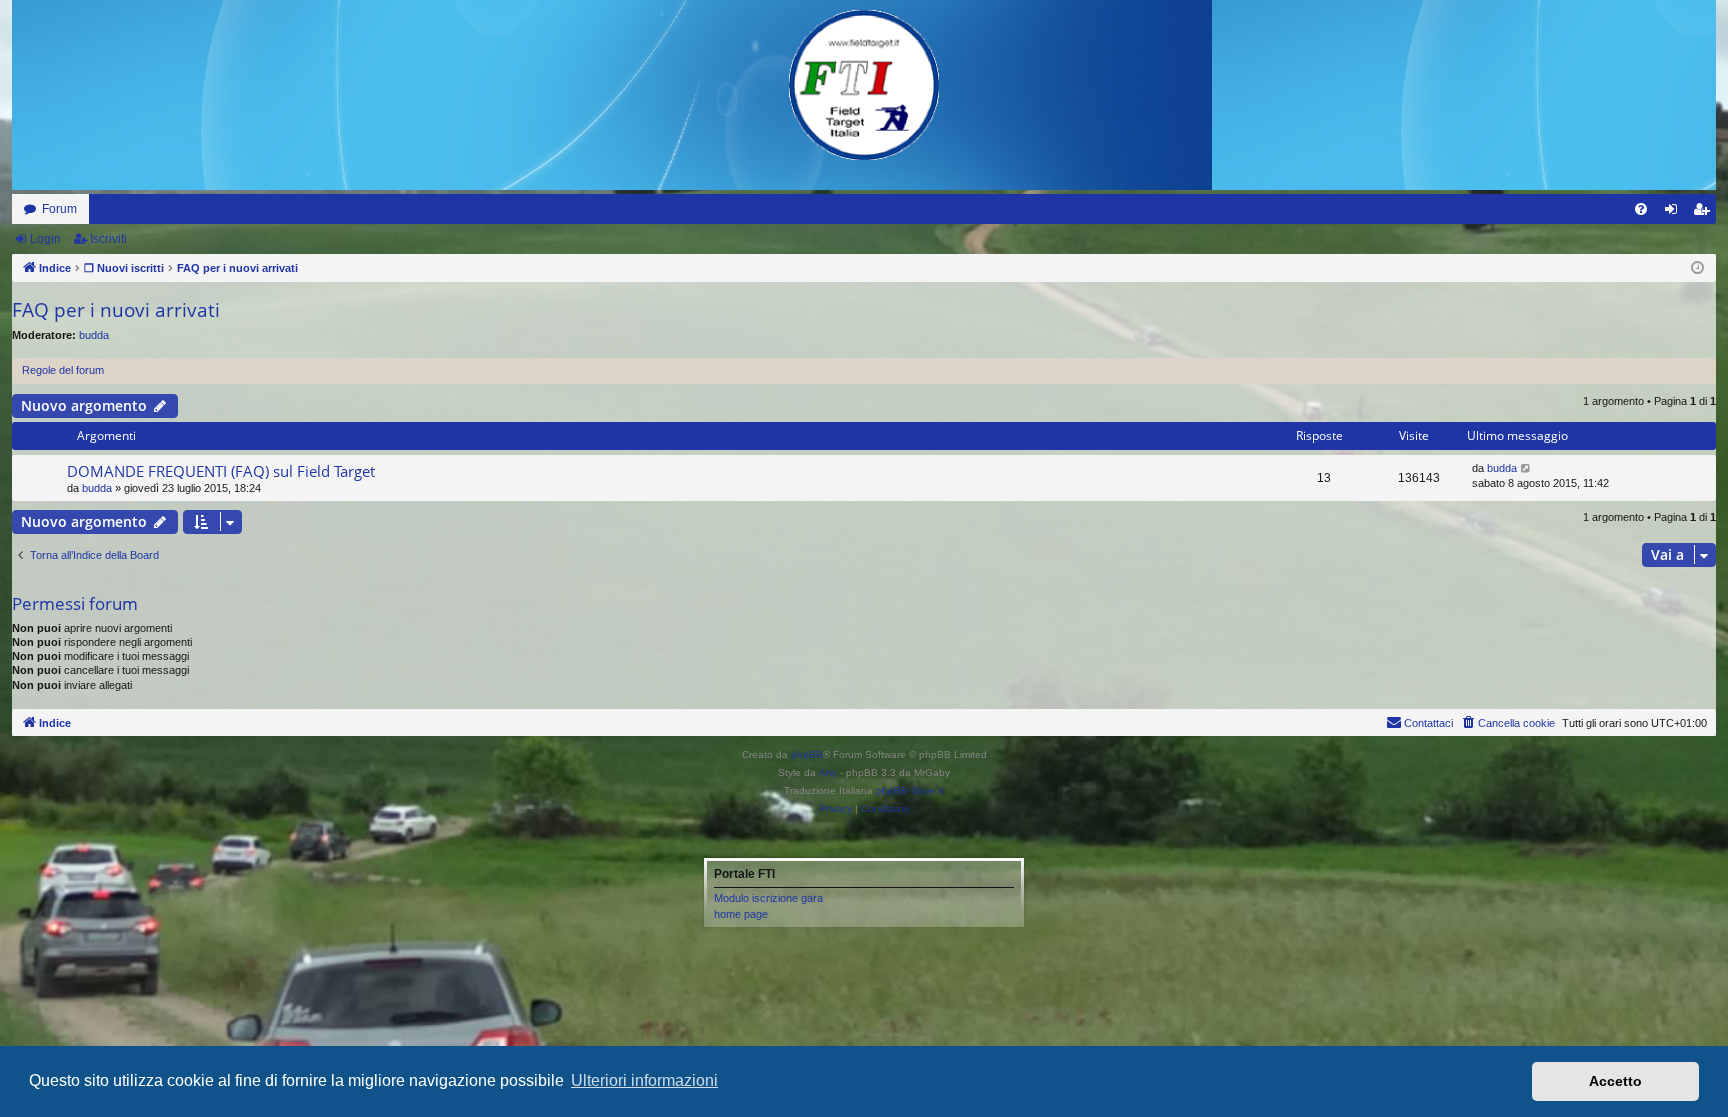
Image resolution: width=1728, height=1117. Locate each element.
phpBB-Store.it (910, 790)
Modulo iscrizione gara (768, 898)
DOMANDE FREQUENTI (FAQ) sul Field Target (221, 471)
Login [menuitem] (1675, 213)
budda (94, 335)
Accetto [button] (1615, 1081)
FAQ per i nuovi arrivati (116, 310)
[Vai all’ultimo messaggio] (1526, 468)
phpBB (807, 754)
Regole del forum (63, 370)
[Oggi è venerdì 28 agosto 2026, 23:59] (1697, 268)
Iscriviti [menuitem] (1705, 213)
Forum (59, 209)
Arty (828, 772)
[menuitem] (1641, 209)
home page (741, 914)
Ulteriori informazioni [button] (644, 1080)
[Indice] (864, 85)
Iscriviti (108, 239)
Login (45, 239)
